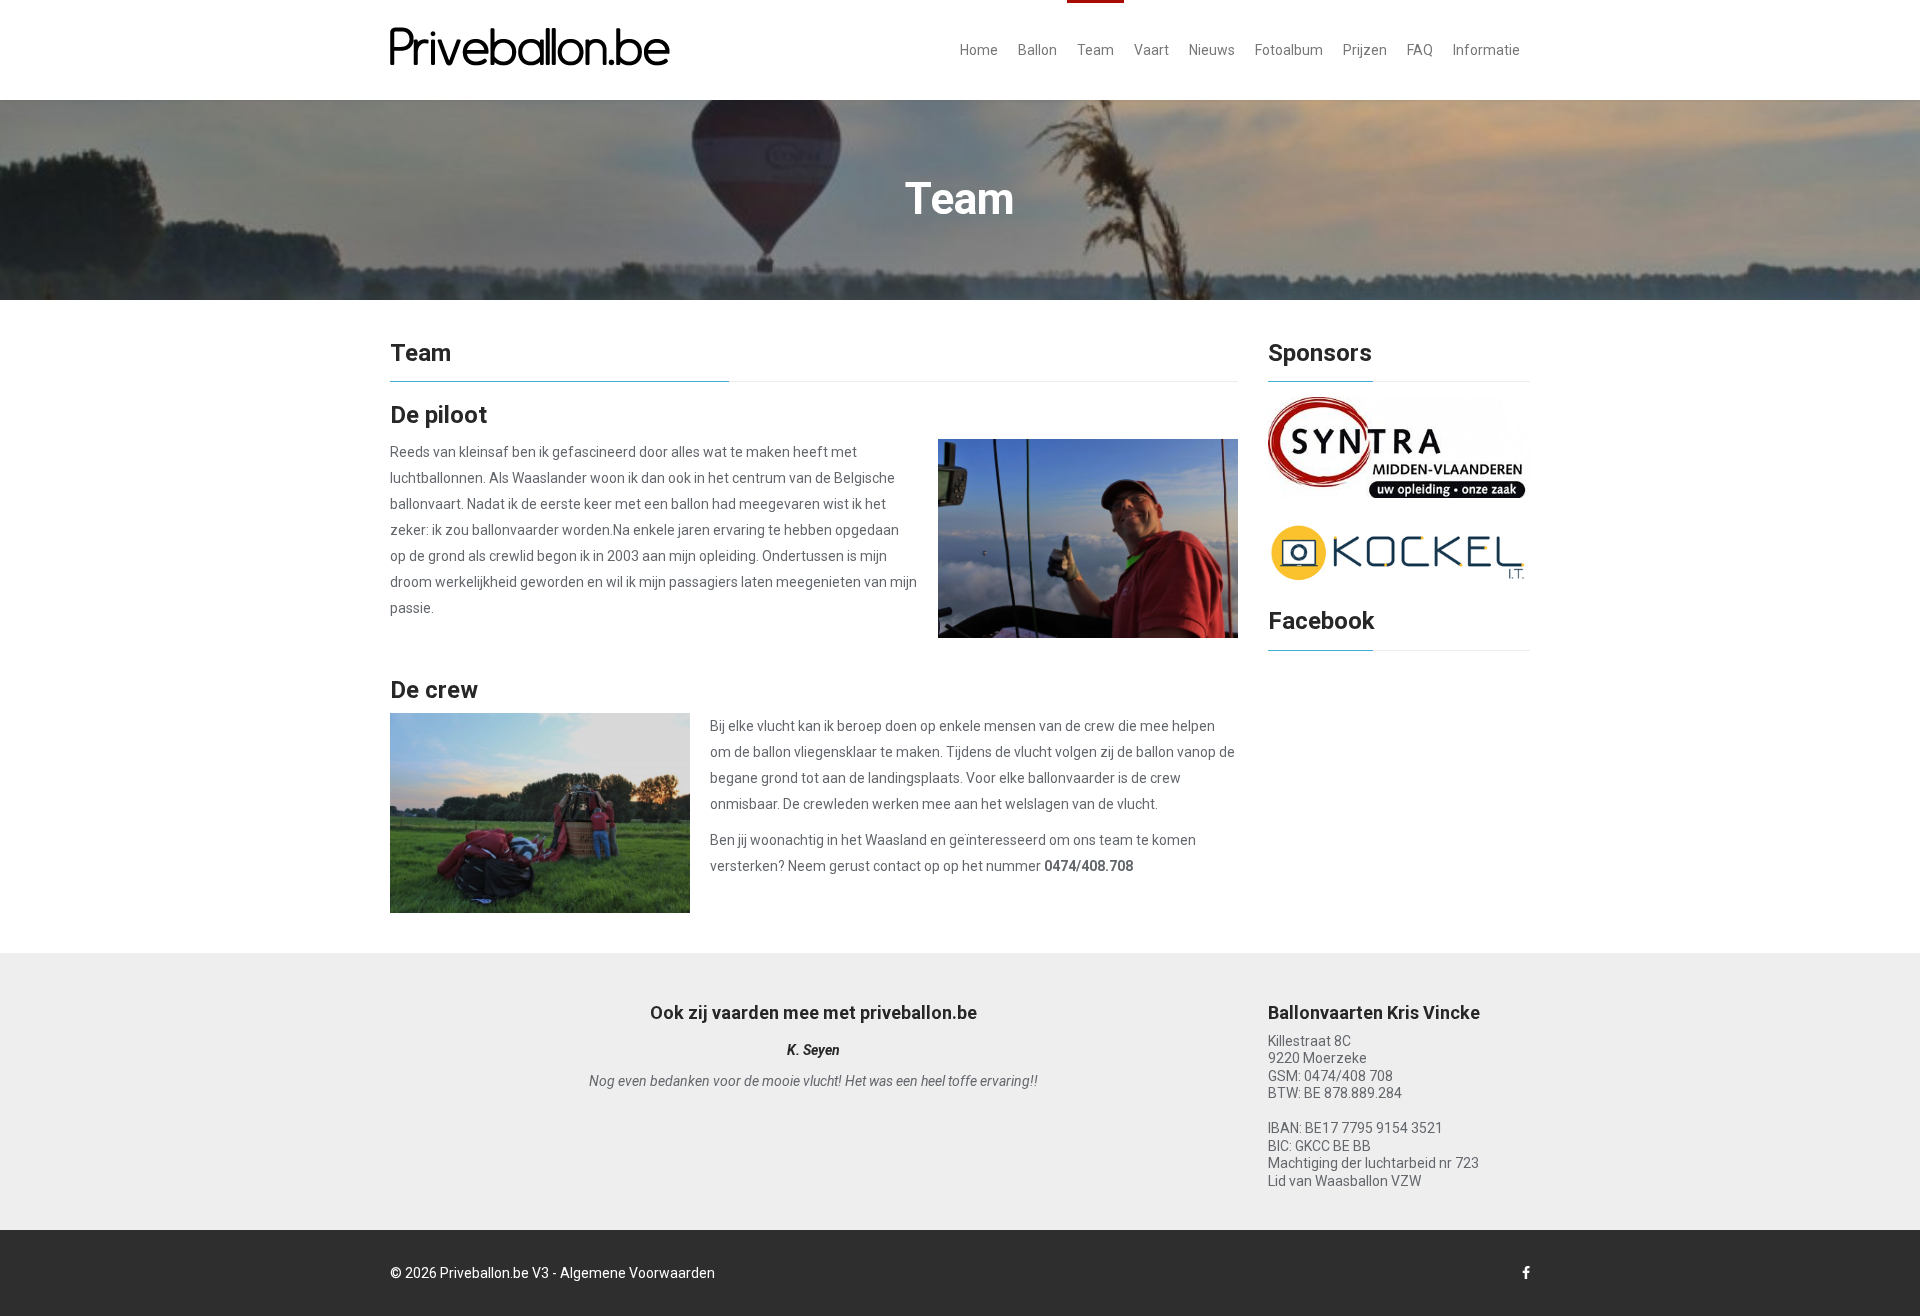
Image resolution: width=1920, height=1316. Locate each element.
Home (979, 50)
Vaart (1151, 50)
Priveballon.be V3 (494, 1273)
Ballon (1037, 50)
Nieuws (1212, 50)
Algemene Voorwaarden (637, 1273)
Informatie (1486, 50)
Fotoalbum (1289, 50)
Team (1095, 50)
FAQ (1420, 50)
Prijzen (1365, 50)
